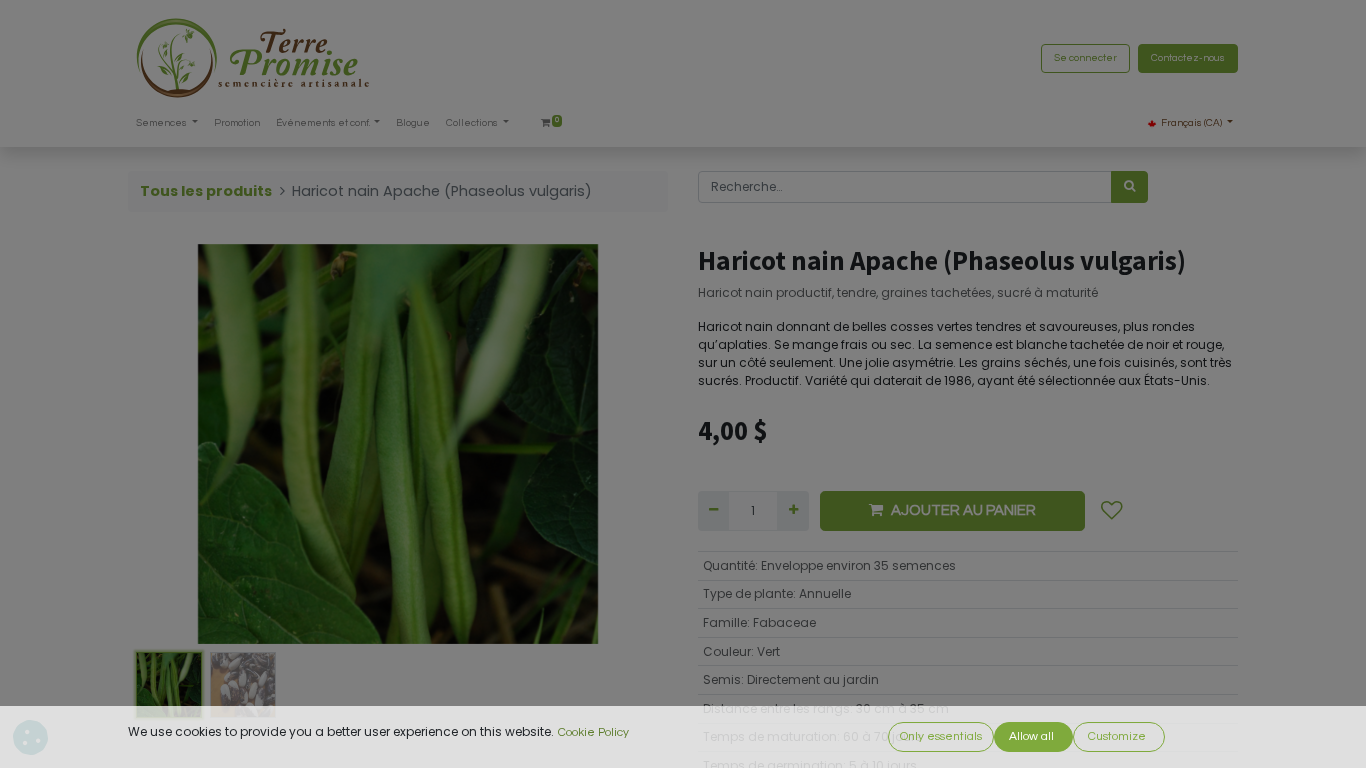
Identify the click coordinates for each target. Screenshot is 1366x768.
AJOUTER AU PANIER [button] (963, 510)
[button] (168, 444)
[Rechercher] (1129, 187)
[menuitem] (237, 123)
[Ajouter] (792, 511)
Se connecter (1085, 58)
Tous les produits (206, 191)
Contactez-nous (1188, 58)
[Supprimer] (713, 511)
